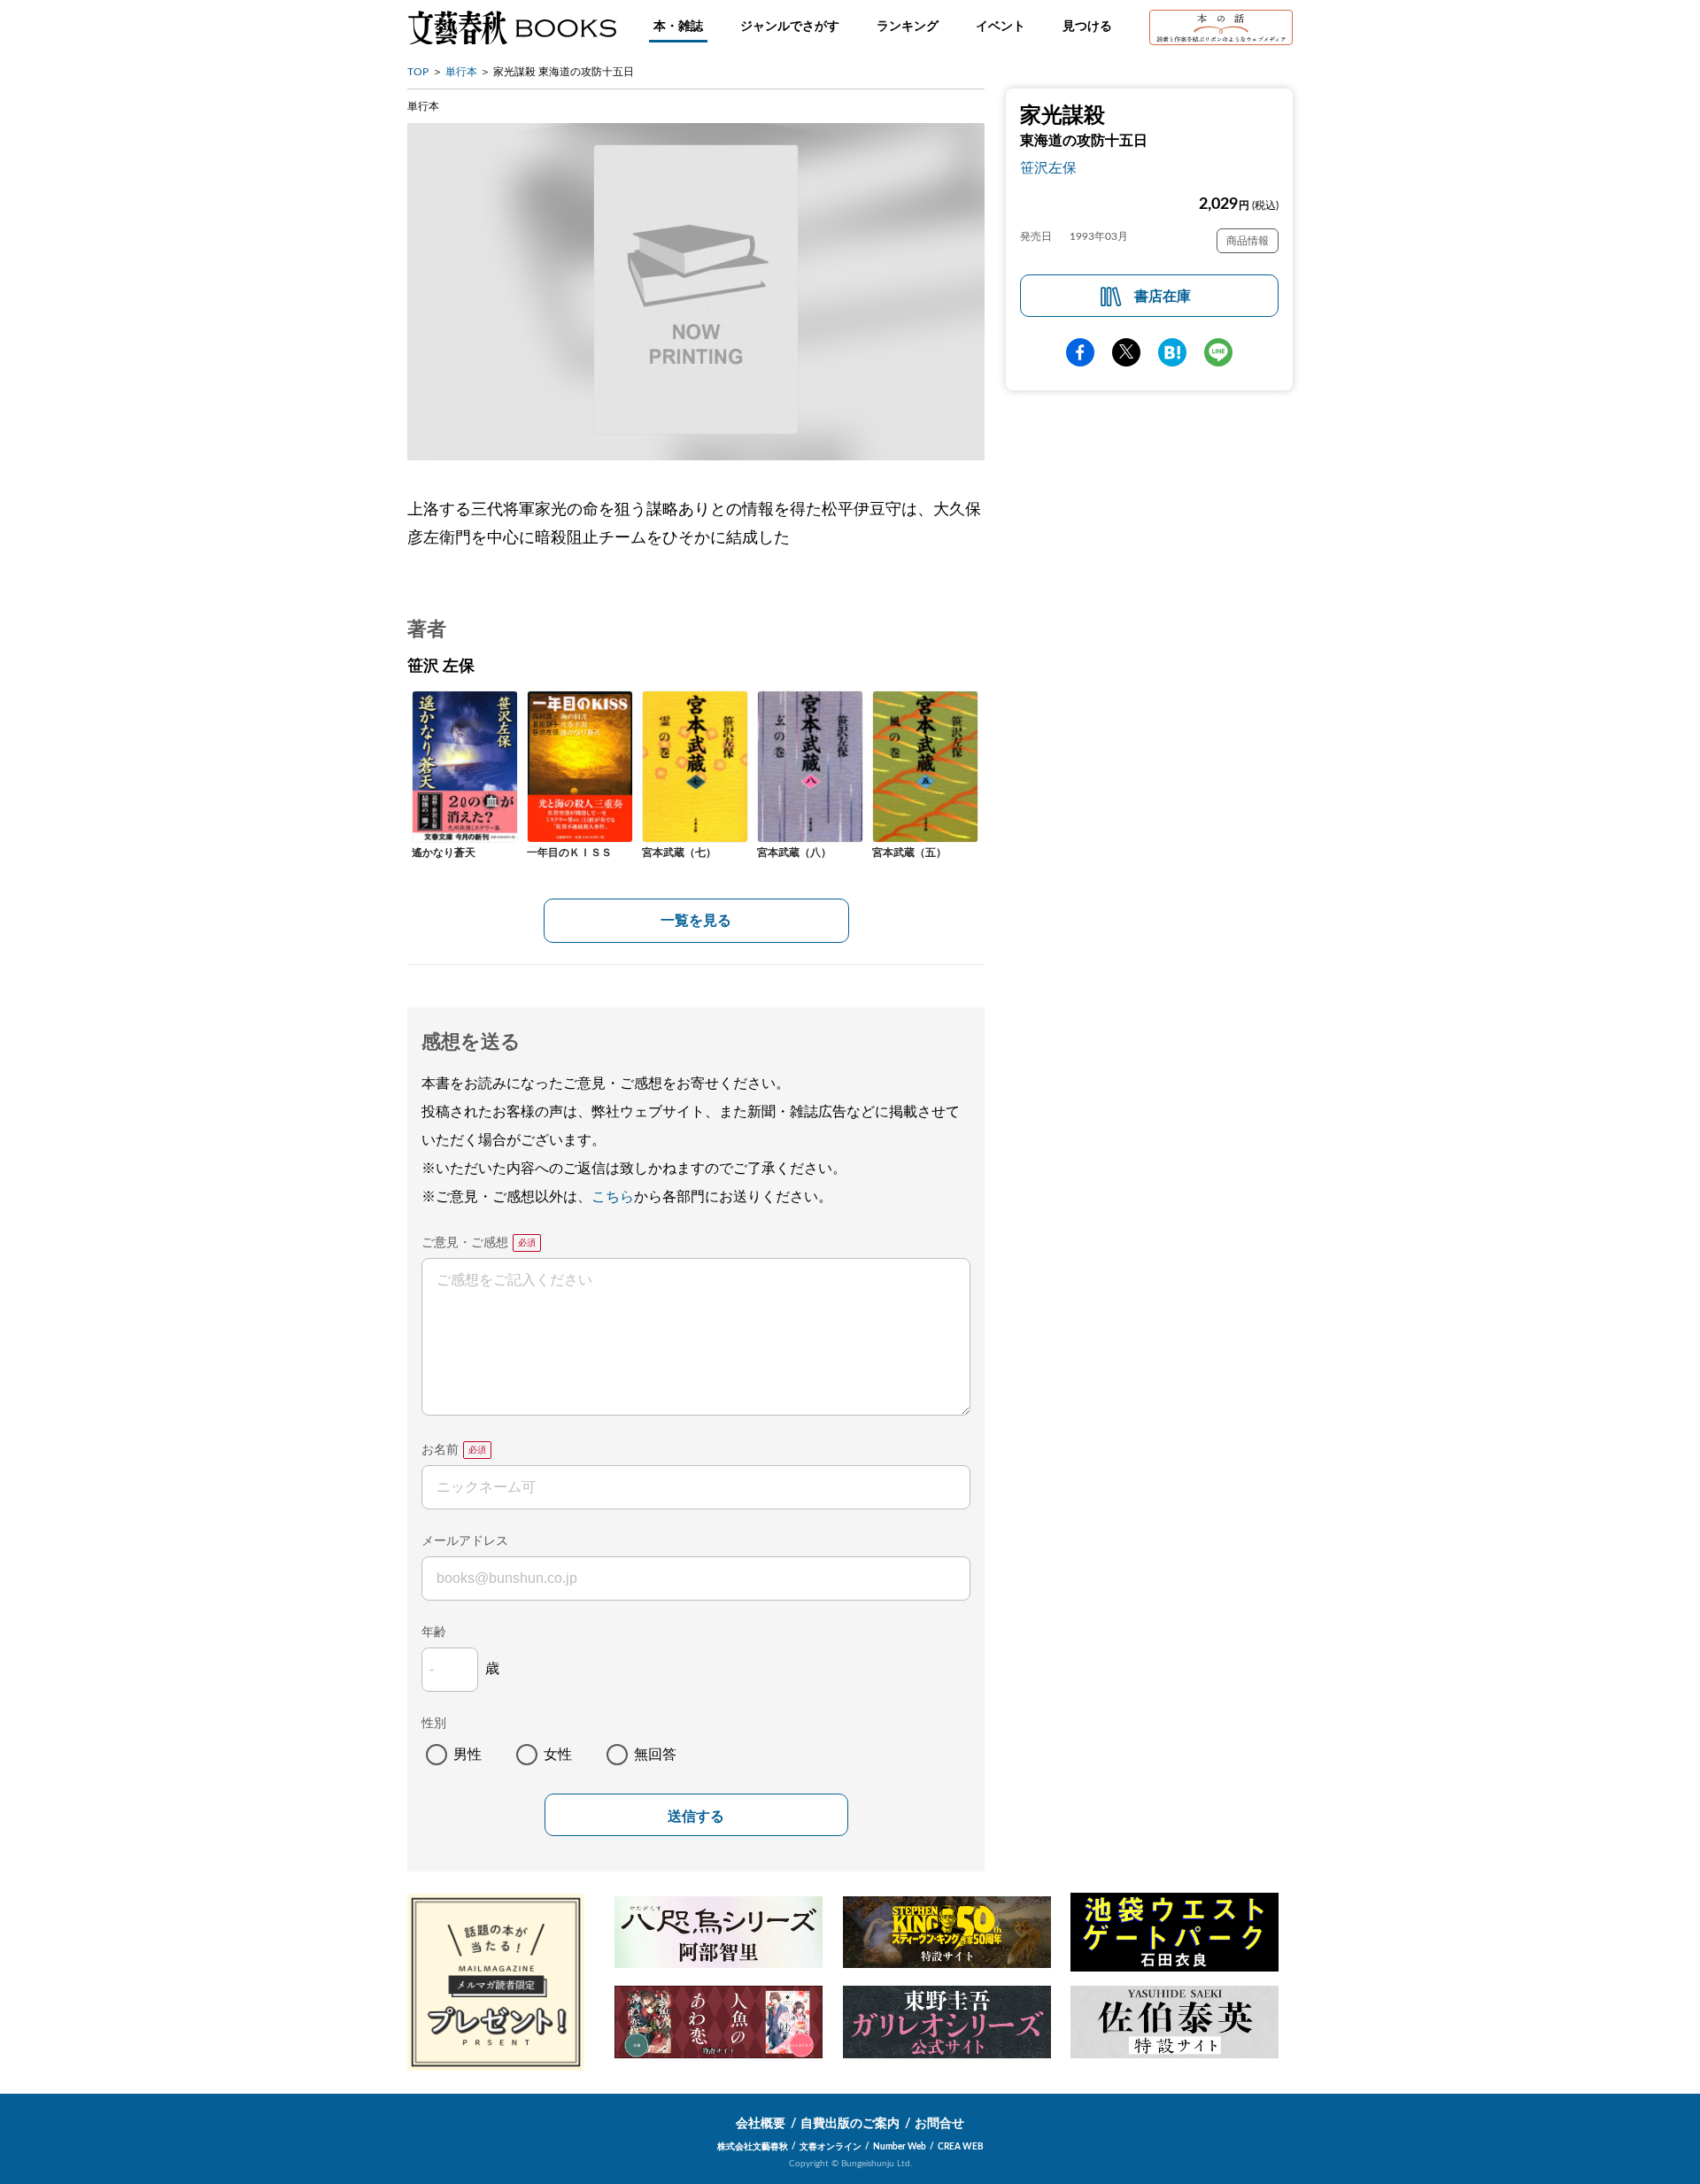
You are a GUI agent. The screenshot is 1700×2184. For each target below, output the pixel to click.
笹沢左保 (1048, 168)
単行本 (461, 72)
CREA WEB (961, 2147)
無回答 (655, 1755)
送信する (696, 1816)
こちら (613, 1197)
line (1218, 352)
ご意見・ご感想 (465, 1243)
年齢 (434, 1632)
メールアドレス (465, 1541)
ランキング (908, 27)
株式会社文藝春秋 (753, 2147)
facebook (1080, 352)
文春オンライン (831, 2147)
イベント (1001, 27)
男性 (467, 1755)
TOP (418, 72)
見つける (1087, 27)
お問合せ (939, 2124)
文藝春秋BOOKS (512, 27)
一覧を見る (696, 921)
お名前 (440, 1450)
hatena (1172, 352)
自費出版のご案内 (850, 2124)
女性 (558, 1755)
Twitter (1126, 352)
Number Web (900, 2147)
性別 (434, 1724)
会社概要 (761, 2124)
